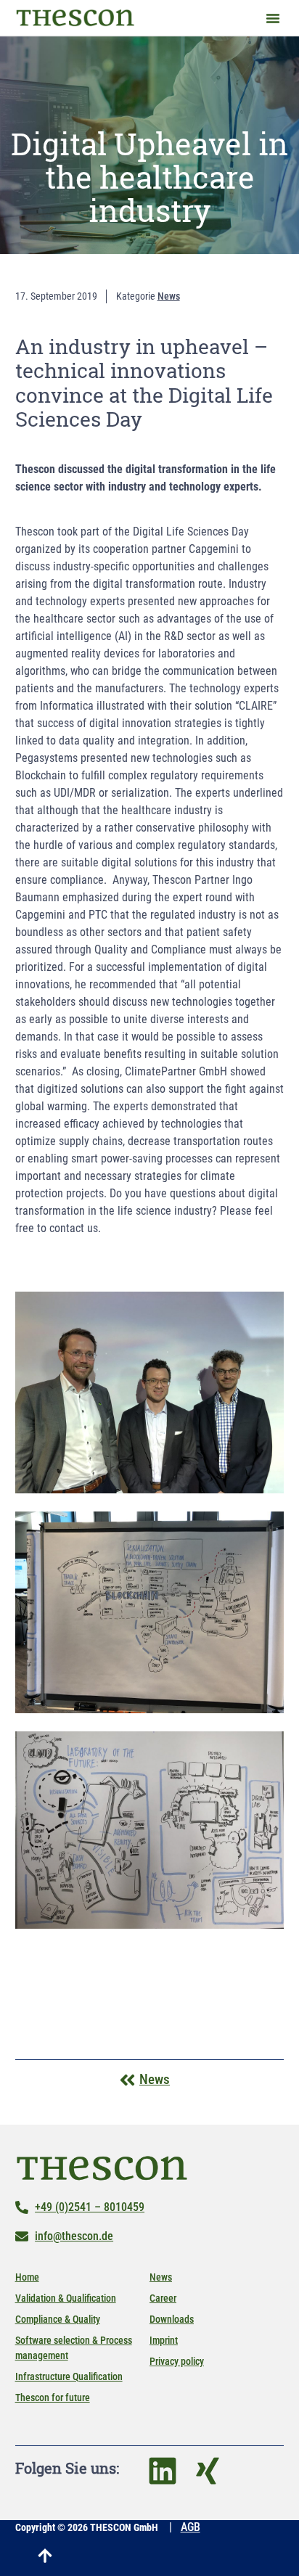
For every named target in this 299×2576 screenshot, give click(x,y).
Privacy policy (177, 2361)
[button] (273, 18)
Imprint (164, 2340)
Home (27, 2277)
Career (163, 2298)
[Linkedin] (163, 2471)
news (169, 296)
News (161, 2277)
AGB (191, 2527)
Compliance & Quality (58, 2319)
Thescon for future (53, 2397)
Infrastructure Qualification (69, 2376)
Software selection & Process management (74, 2348)
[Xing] (208, 2471)
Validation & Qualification (66, 2298)
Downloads (172, 2319)
